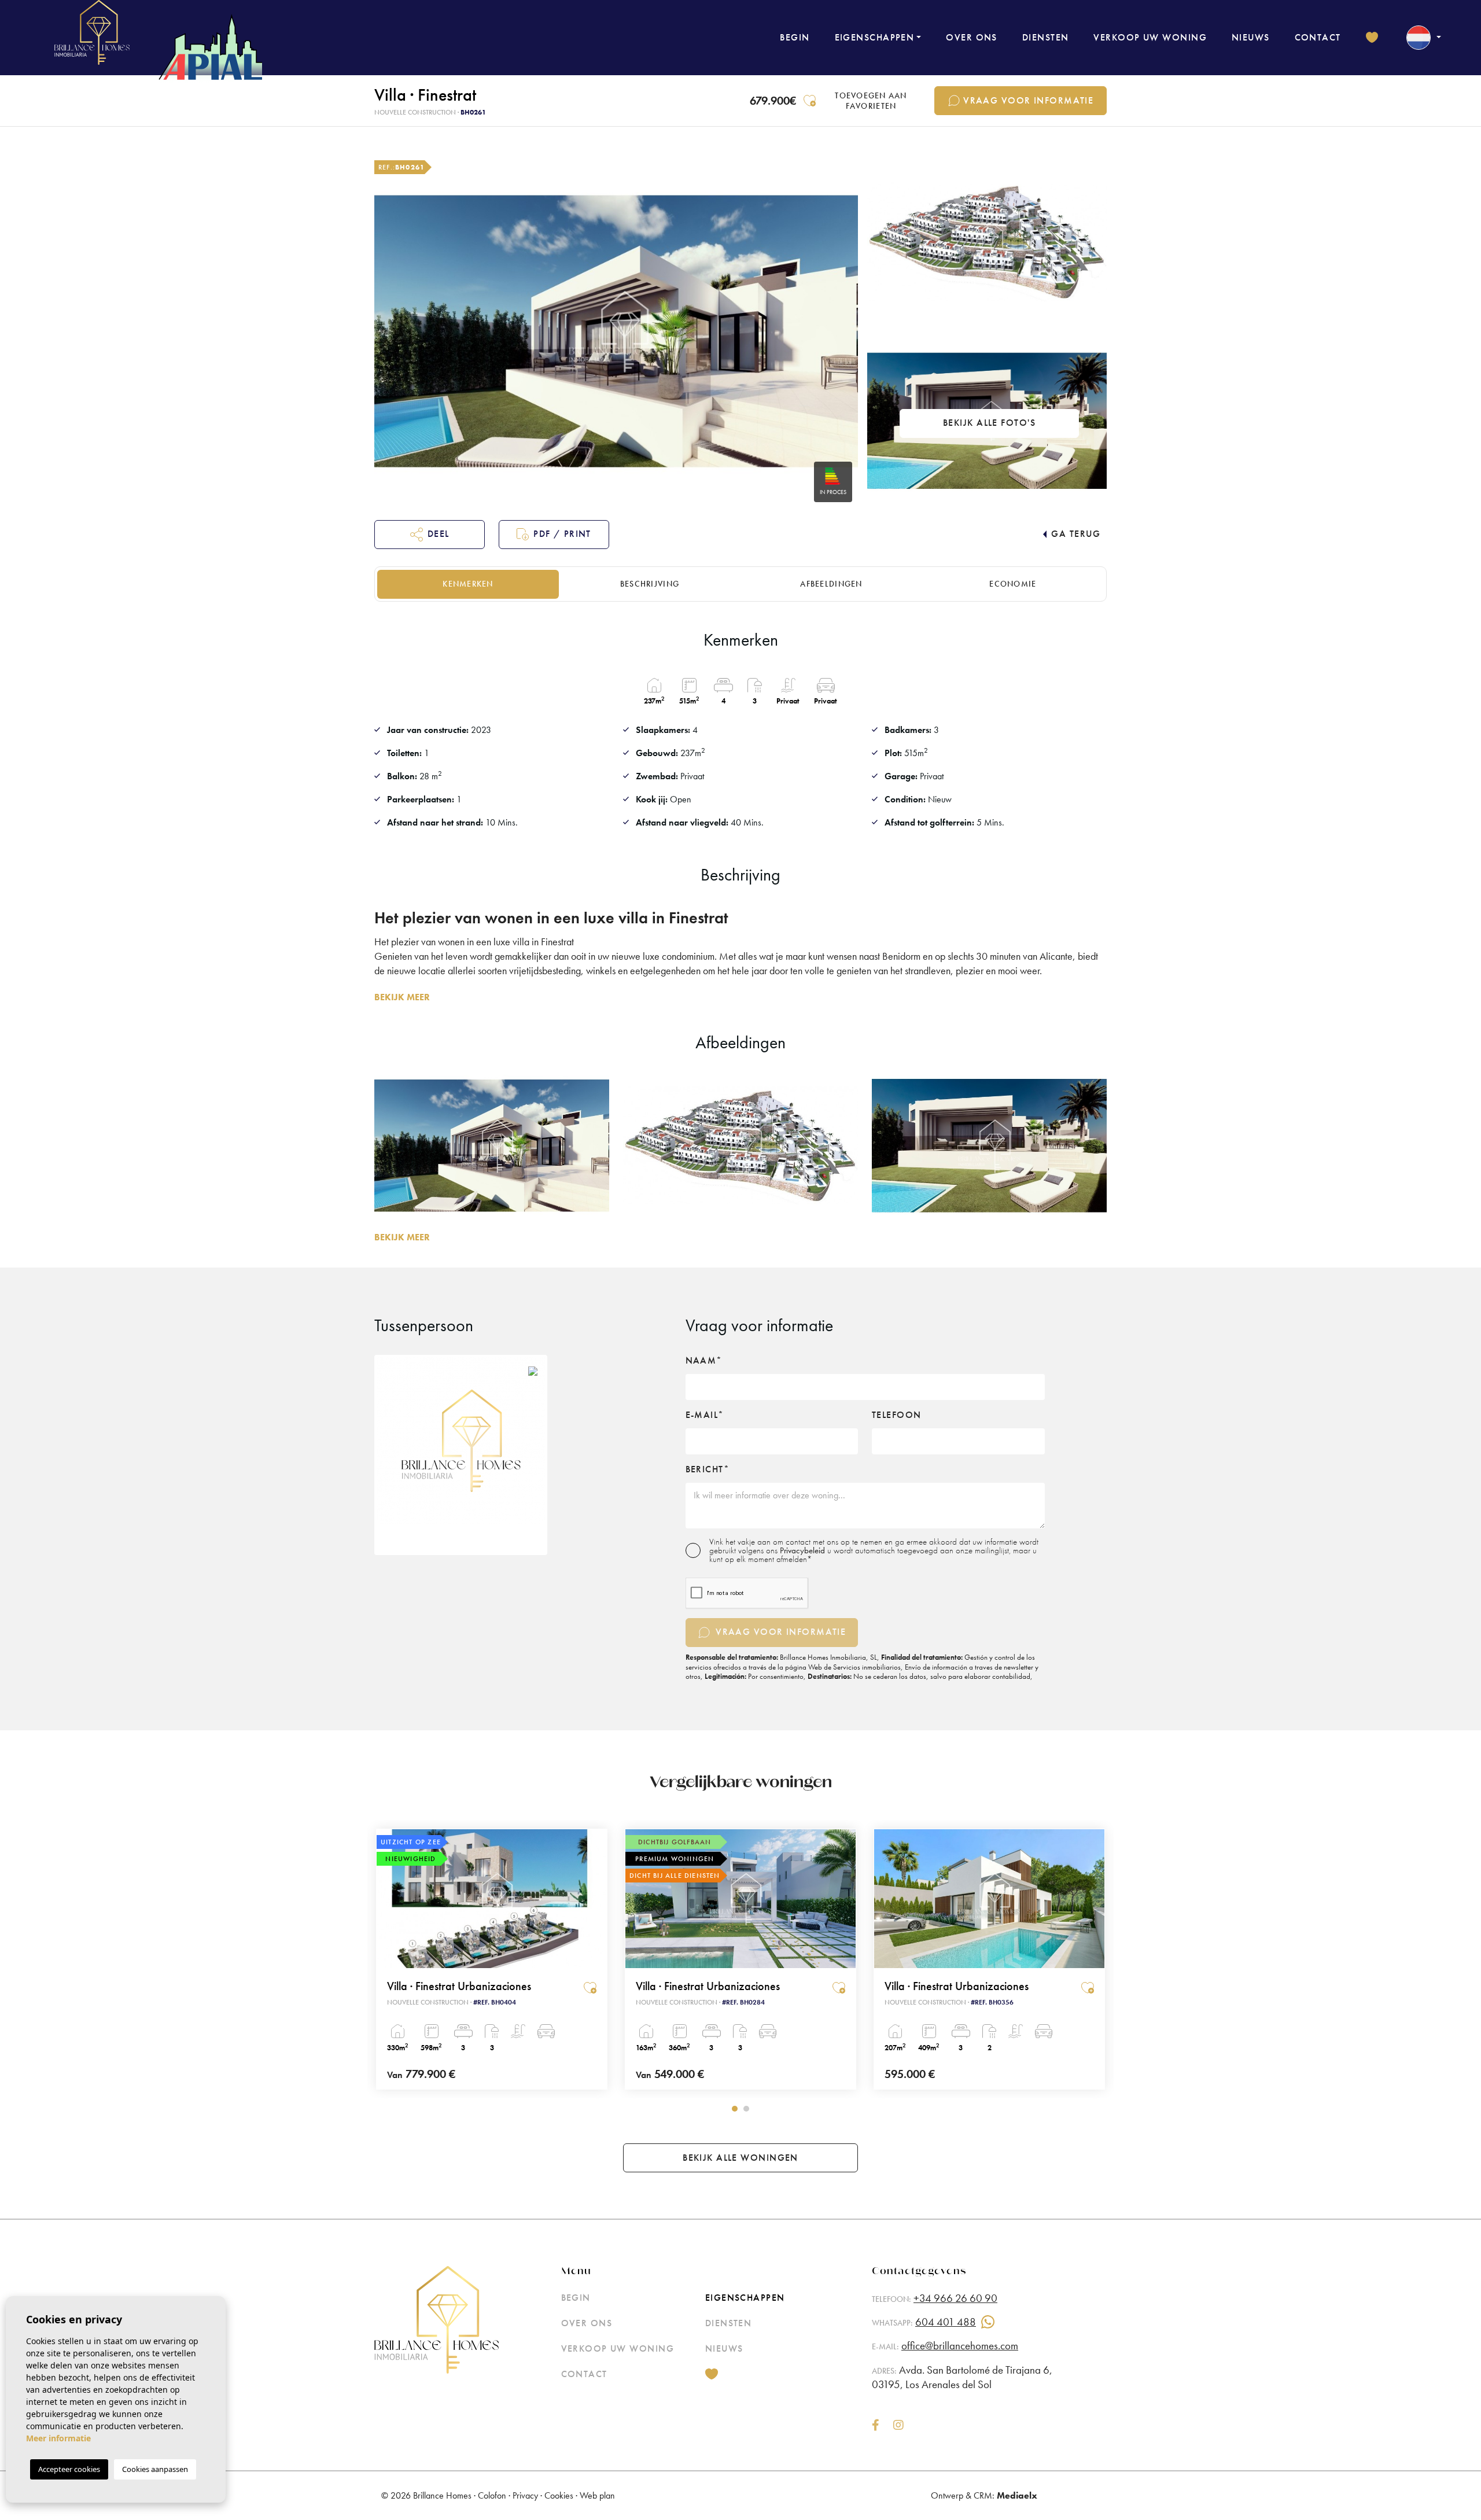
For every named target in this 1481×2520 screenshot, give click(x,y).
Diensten (1046, 37)
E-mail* (705, 1415)
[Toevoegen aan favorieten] (590, 1988)
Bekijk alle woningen (740, 2158)
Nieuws (1251, 37)
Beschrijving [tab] (650, 584)
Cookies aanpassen (155, 2469)
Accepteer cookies (69, 2469)
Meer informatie (58, 2438)
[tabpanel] (492, 1959)
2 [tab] (746, 2109)
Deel (439, 534)
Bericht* (708, 1469)
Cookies (559, 2495)
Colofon (492, 2495)
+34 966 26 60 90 (955, 2298)
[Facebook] (876, 2426)
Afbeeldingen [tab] (831, 584)
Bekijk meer (402, 997)
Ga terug (1076, 534)
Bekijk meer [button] (402, 1237)
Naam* (704, 1361)
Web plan (597, 2495)
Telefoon (897, 1415)
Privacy (525, 2495)
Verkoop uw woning (1150, 37)
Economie (1013, 584)
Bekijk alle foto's (989, 423)
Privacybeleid (804, 1550)
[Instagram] (898, 2426)
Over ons (972, 37)
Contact (1318, 37)
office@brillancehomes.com (960, 2346)
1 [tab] (735, 2109)
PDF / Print (562, 534)
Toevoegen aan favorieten (871, 101)
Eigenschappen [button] (875, 37)
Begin (795, 37)
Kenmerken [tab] (468, 584)
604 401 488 (946, 2322)
